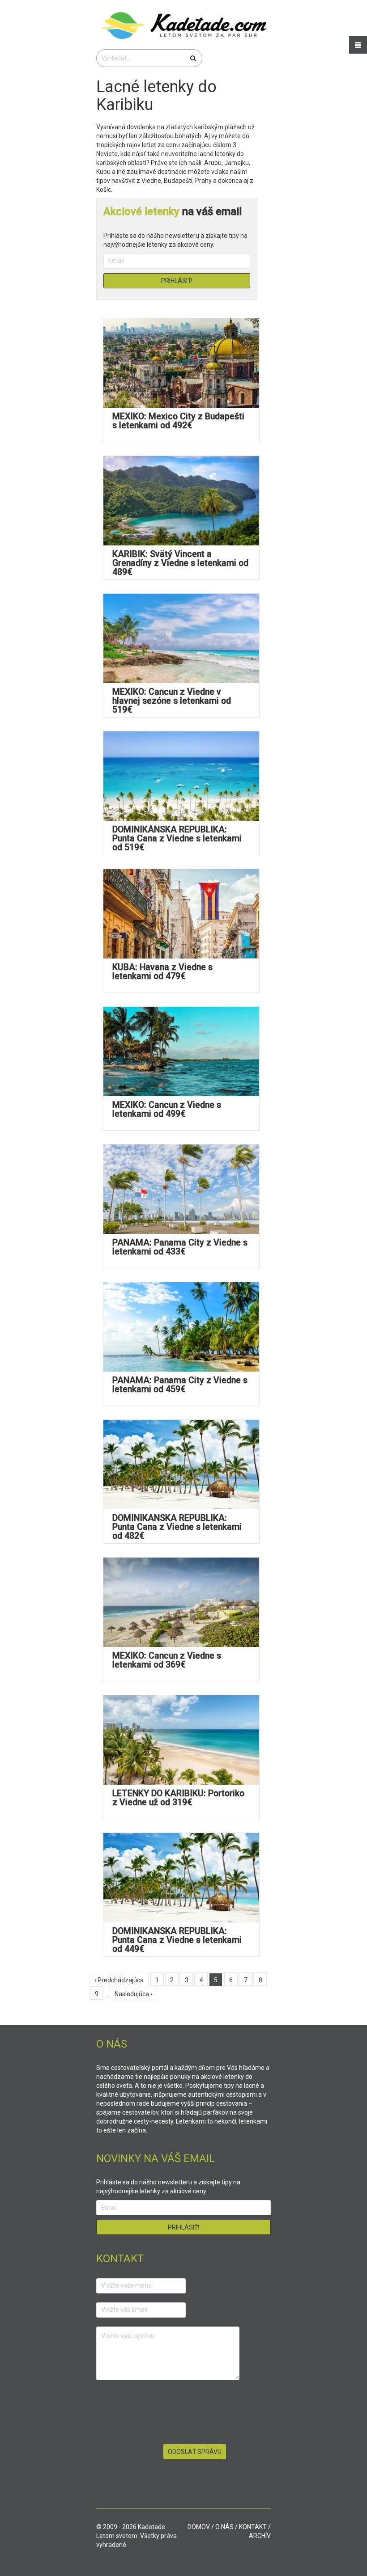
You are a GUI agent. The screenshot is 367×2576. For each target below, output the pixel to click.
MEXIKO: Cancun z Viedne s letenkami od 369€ (167, 1660)
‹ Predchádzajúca (119, 1980)
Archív (260, 2536)
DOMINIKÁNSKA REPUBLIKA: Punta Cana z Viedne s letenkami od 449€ (177, 1940)
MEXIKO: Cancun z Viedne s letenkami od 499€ (167, 1109)
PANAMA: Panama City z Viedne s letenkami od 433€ (180, 1247)
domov (199, 2527)
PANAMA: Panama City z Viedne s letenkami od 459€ (180, 1385)
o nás (224, 2527)
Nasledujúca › (133, 1994)
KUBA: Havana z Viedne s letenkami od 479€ (162, 972)
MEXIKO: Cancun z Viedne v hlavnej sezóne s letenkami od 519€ (172, 701)
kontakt (253, 2527)
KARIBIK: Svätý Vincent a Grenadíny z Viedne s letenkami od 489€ (180, 563)
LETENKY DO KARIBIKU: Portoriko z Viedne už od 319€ (178, 1798)
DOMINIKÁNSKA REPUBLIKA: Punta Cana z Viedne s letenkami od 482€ (177, 1527)
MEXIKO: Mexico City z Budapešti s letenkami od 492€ (178, 421)
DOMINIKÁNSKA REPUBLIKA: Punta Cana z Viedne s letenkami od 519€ (177, 838)
